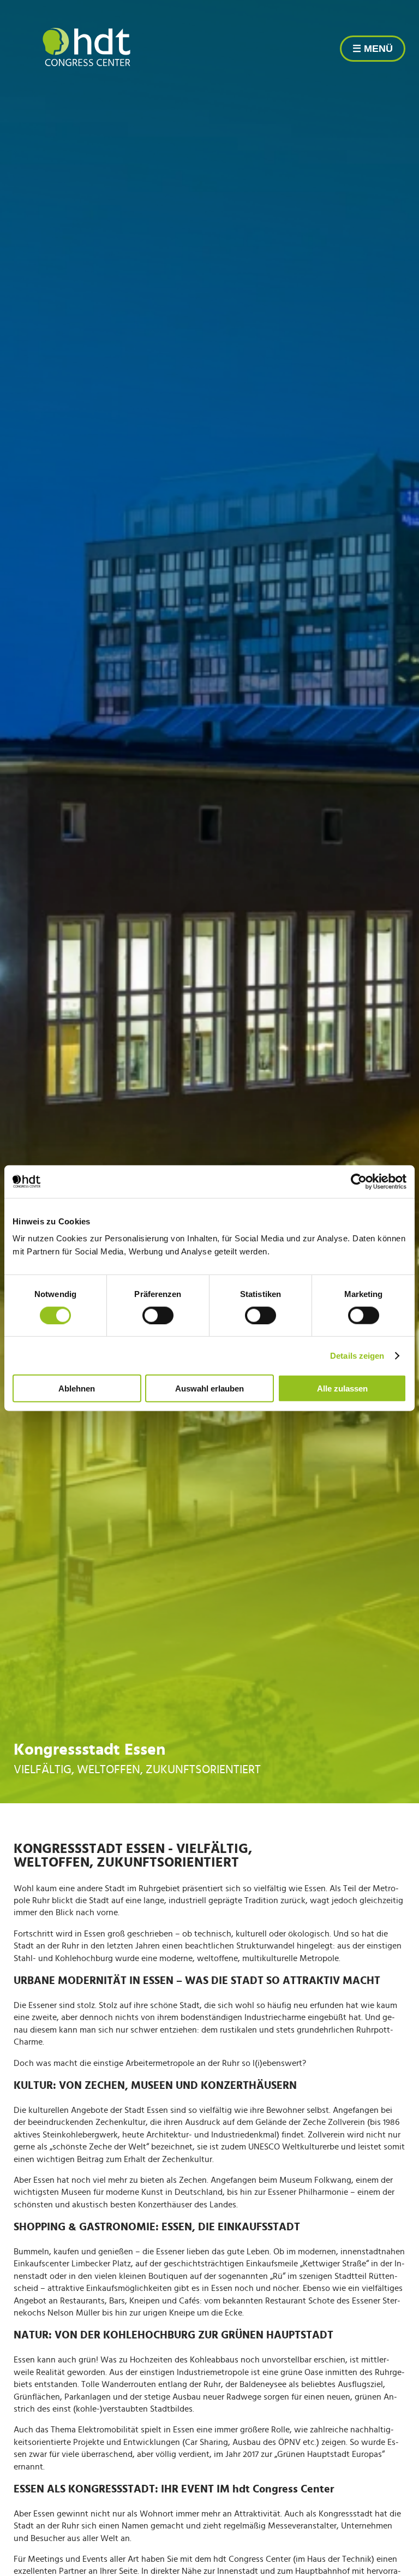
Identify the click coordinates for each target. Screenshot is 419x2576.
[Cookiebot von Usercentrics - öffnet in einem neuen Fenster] (359, 1181)
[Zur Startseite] (86, 48)
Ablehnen (77, 1388)
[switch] (158, 1315)
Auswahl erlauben (209, 1388)
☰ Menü (373, 49)
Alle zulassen (342, 1388)
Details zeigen (357, 1355)
